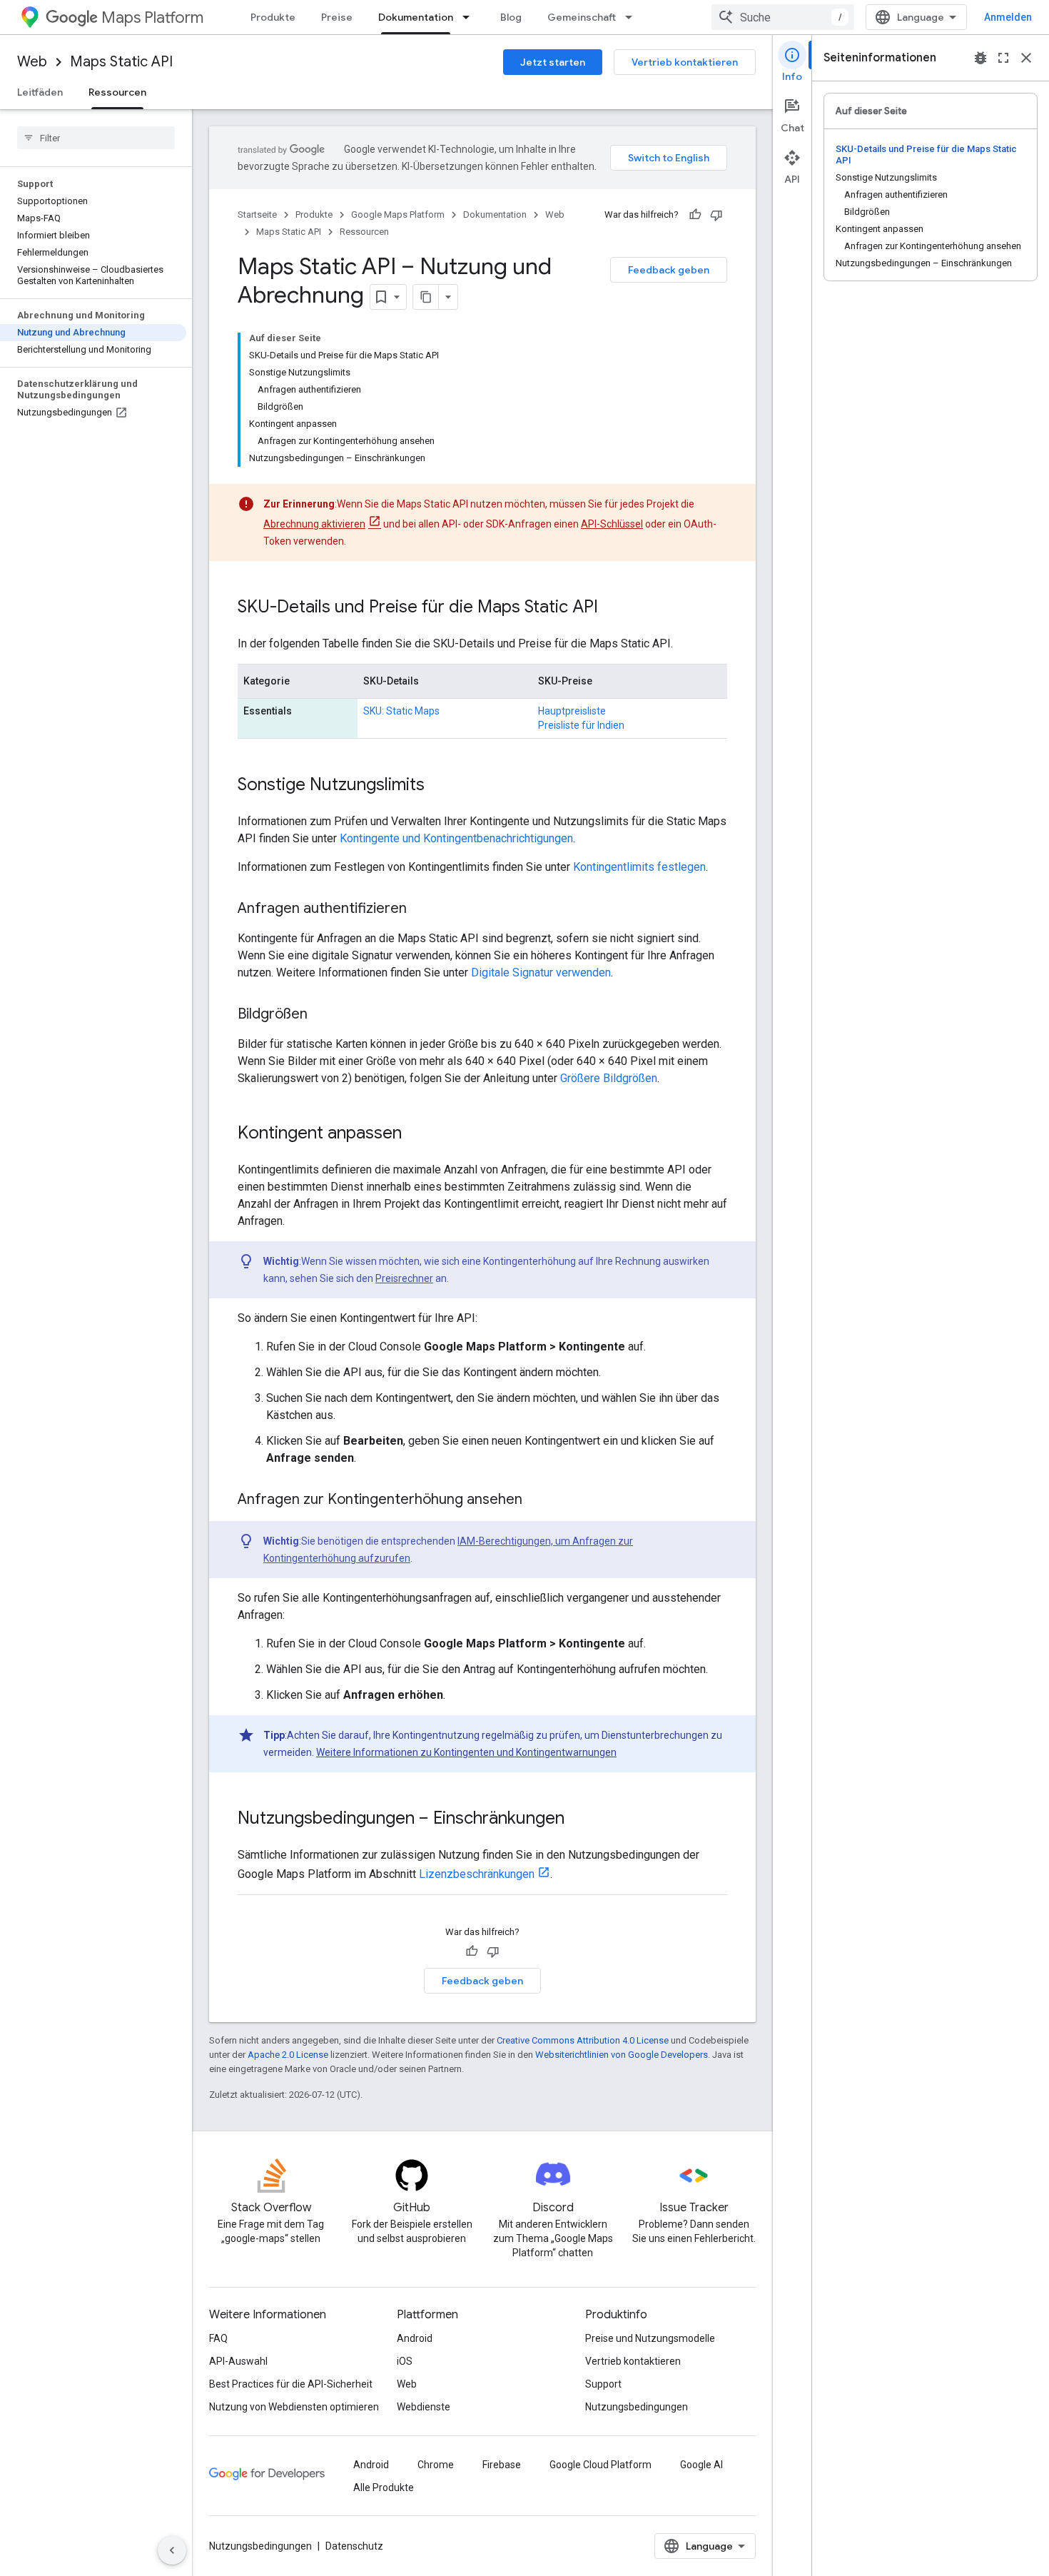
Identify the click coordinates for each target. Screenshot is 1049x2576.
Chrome (436, 2465)
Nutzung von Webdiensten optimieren (294, 2407)
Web (32, 62)
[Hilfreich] (695, 215)
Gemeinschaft (582, 17)
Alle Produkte (384, 2487)
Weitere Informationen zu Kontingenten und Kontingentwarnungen (466, 1752)
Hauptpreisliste (572, 711)
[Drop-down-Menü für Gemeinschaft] (633, 17)
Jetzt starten (553, 62)
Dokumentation (416, 17)
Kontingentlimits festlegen (639, 867)
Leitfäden (40, 92)
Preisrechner (404, 1278)
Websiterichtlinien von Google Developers (622, 2055)
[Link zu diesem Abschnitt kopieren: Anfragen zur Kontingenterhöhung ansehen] (537, 1500)
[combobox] (783, 17)
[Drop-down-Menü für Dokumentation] (470, 17)
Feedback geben (669, 270)
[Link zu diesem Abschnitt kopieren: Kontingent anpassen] (416, 1134)
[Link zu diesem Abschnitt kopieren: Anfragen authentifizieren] (421, 909)
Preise (337, 17)
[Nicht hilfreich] (716, 215)
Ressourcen (117, 92)
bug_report (980, 58)
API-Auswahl (238, 2361)
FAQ (218, 2338)
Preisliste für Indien (581, 725)
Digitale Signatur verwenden (541, 973)
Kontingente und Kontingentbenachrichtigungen (456, 838)
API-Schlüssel (612, 524)
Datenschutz (354, 2546)
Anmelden (1008, 17)
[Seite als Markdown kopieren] (426, 297)
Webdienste (424, 2407)
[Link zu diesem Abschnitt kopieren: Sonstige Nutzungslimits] (439, 786)
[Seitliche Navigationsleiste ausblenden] (172, 2550)
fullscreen (1003, 58)
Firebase (502, 2465)
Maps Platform (152, 17)
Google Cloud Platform (600, 2465)
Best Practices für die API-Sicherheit (291, 2384)
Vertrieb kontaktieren (685, 62)
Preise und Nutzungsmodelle (650, 2338)
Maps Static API (121, 62)
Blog (511, 17)
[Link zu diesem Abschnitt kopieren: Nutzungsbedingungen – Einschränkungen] (579, 1819)
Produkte (273, 17)
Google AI (701, 2465)
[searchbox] (96, 138)
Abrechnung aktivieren (314, 524)
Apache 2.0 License (288, 2055)
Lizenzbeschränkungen (477, 1874)
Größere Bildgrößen (609, 1078)
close (1026, 58)
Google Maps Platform (398, 214)
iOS (405, 2361)
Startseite (257, 214)
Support (603, 2384)
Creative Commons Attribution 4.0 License (583, 2040)
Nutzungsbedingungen (637, 2407)
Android (415, 2338)
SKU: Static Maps (401, 711)
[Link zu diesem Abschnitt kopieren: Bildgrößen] (322, 1015)
